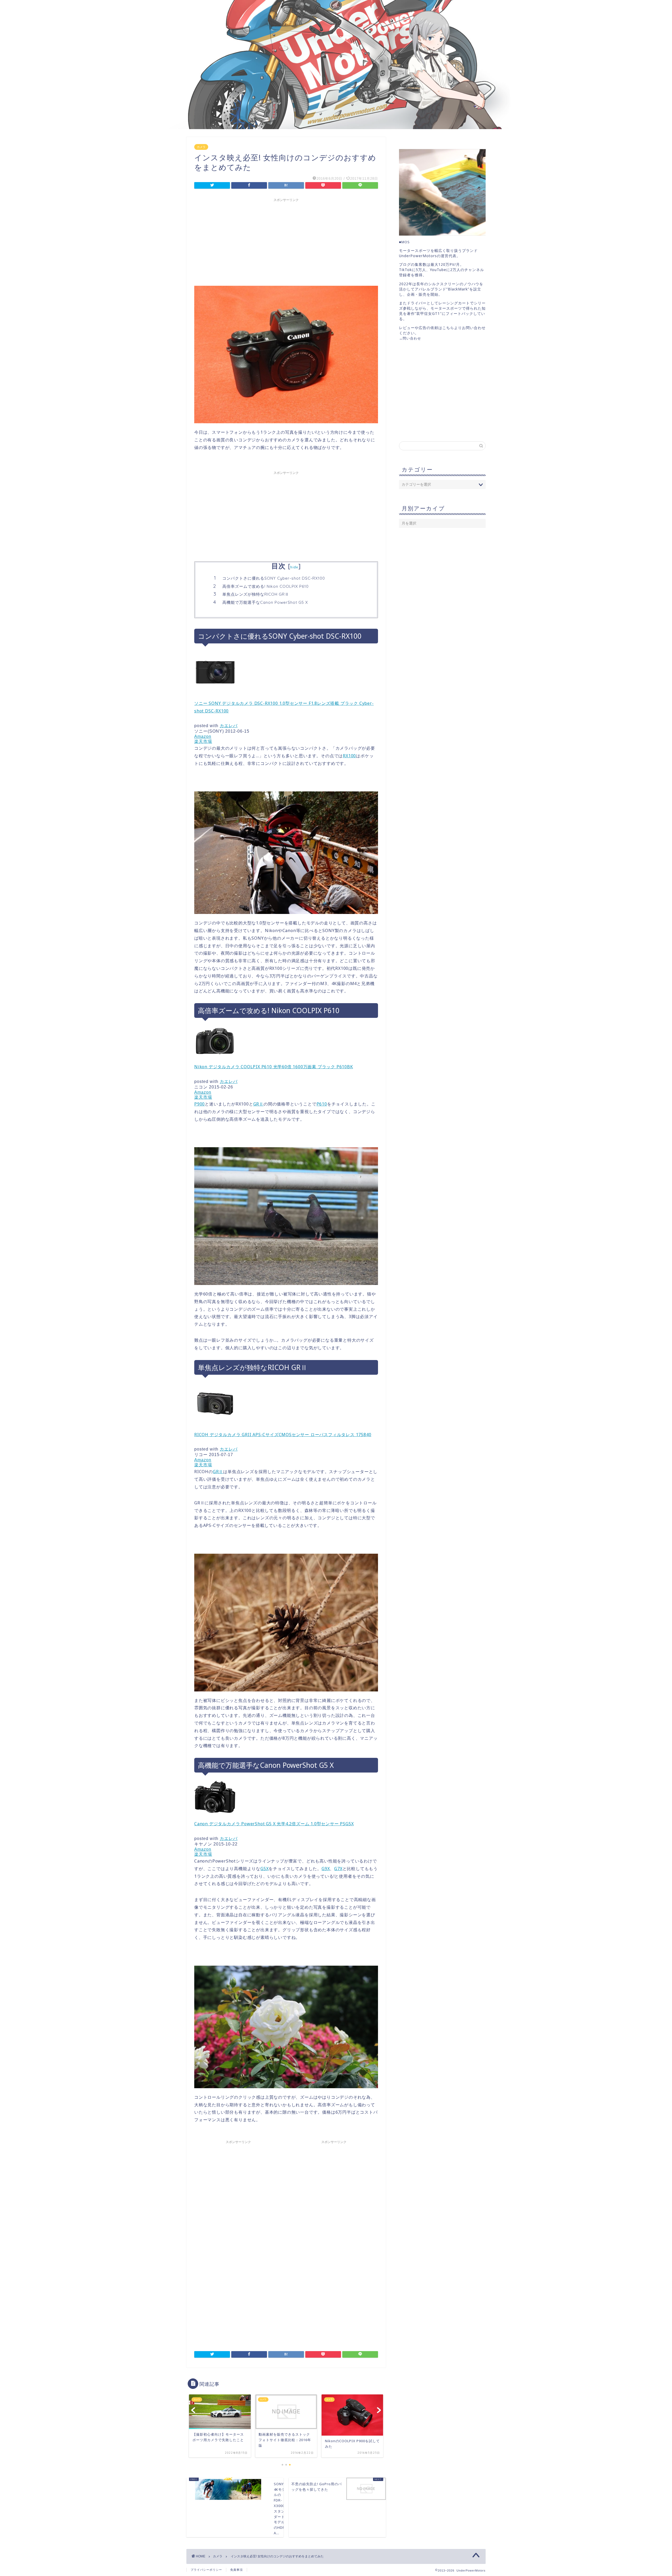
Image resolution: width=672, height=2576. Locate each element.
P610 (322, 1104)
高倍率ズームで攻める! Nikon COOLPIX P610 (266, 586)
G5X (264, 1869)
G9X (326, 1869)
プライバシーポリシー (206, 2570)
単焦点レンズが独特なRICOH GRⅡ (256, 594)
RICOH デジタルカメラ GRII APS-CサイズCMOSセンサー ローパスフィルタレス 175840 (283, 1435)
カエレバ (229, 726)
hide (294, 567)
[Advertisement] (286, 241)
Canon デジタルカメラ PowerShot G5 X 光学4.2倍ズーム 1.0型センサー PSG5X (274, 1824)
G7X (338, 1869)
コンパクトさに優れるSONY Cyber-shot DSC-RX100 (274, 578)
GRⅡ (258, 1104)
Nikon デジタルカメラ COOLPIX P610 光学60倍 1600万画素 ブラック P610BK (274, 1067)
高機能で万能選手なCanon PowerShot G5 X (265, 602)
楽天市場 (203, 741)
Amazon (203, 736)
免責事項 (237, 2570)
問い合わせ (412, 338)
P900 (199, 1104)
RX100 (349, 756)
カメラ (201, 147)
